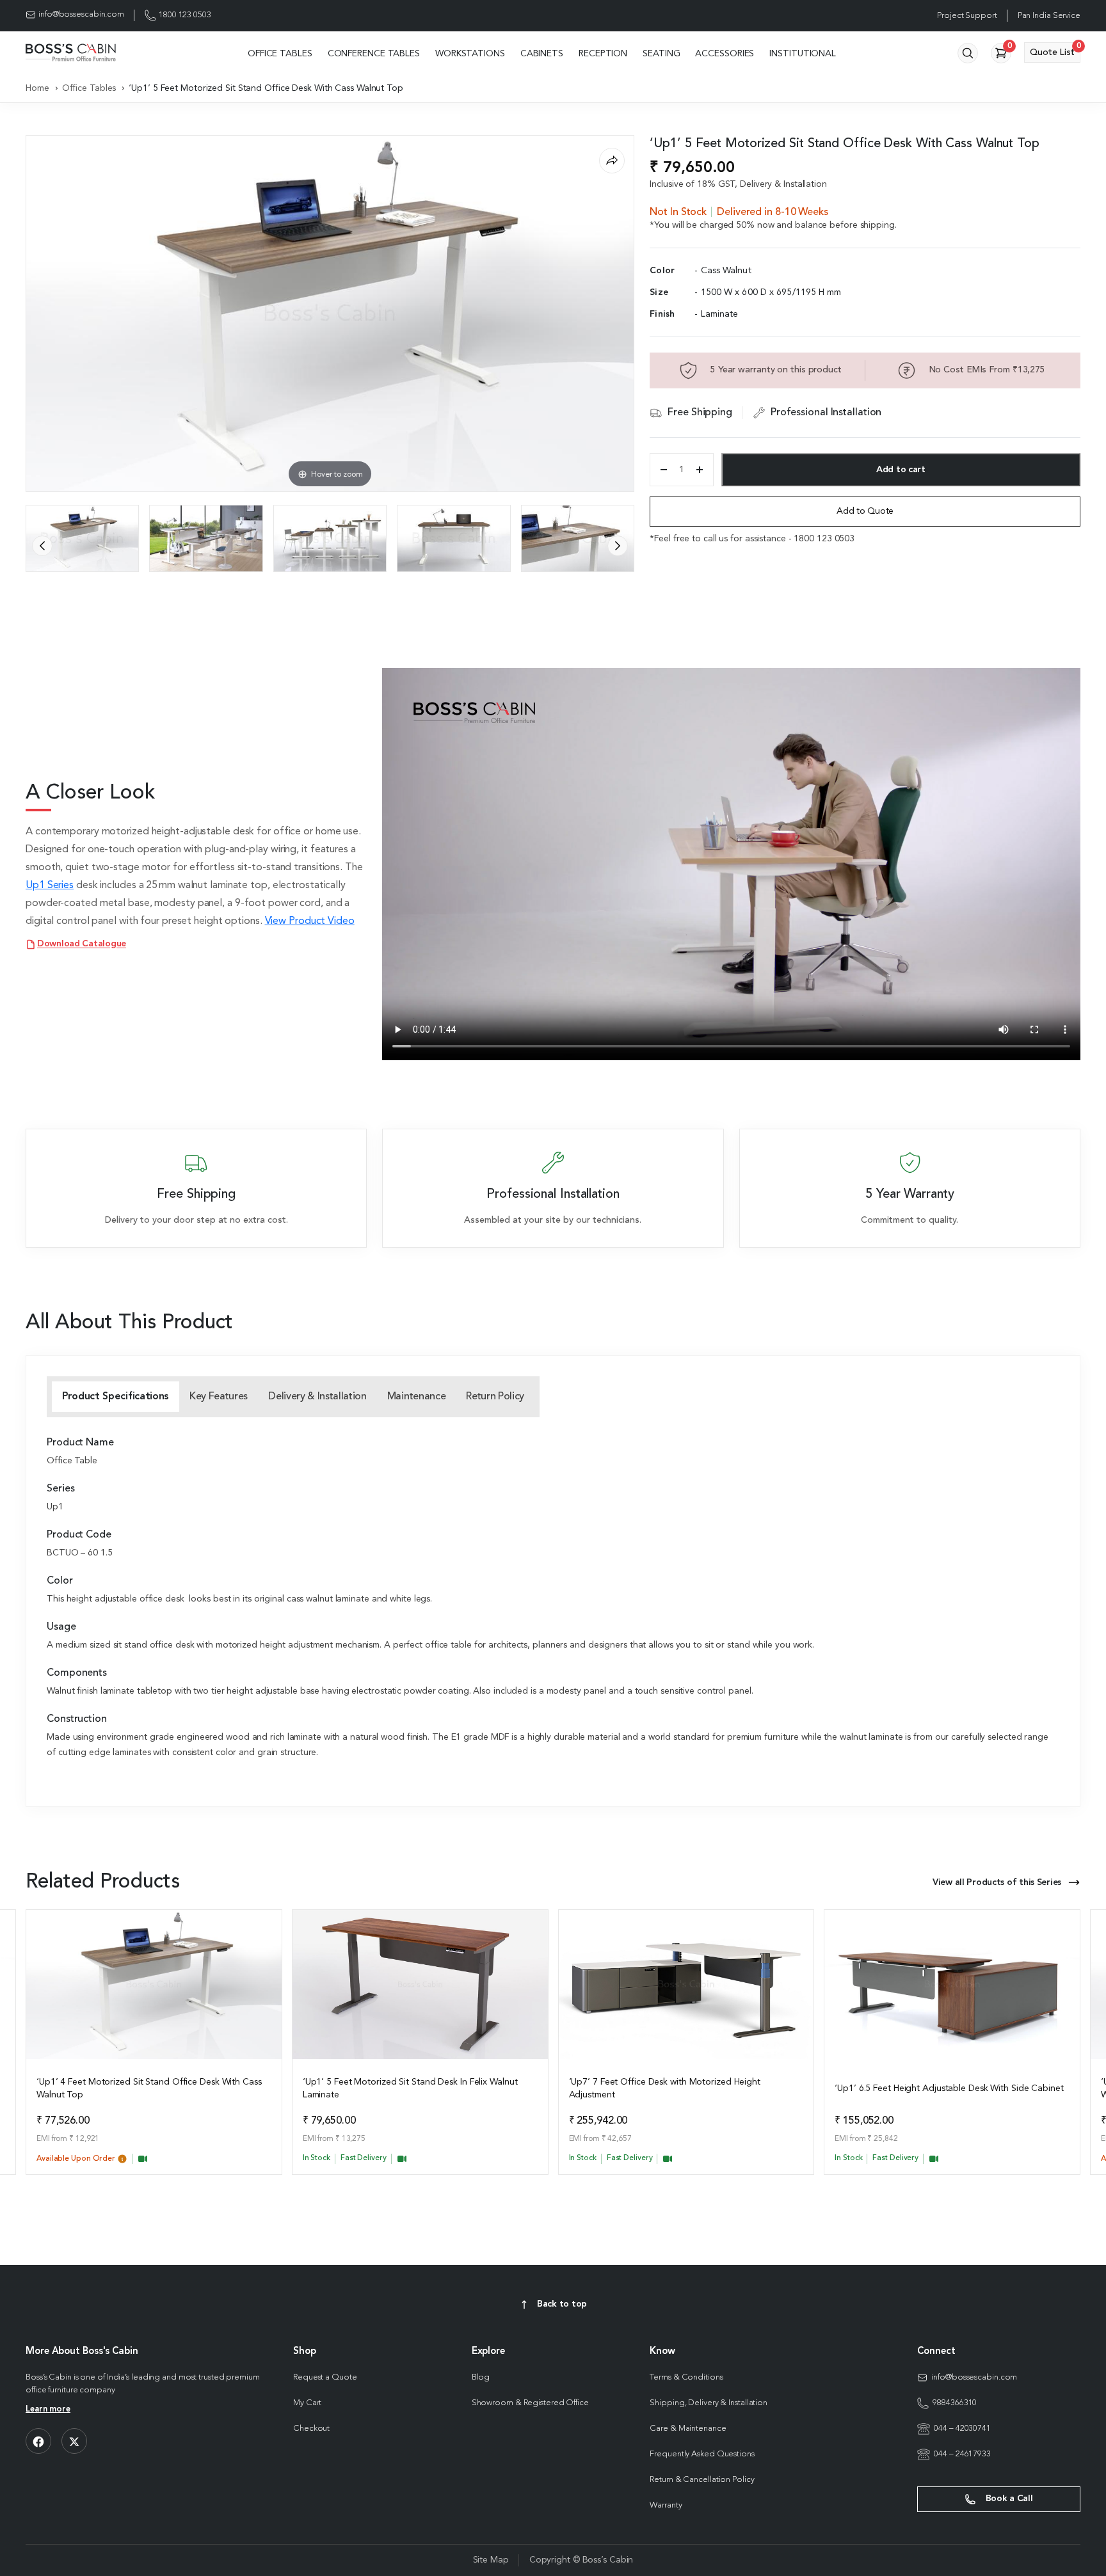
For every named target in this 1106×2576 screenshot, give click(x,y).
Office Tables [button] (280, 54)
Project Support (967, 16)
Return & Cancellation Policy (702, 2480)
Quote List (1055, 50)
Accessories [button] (725, 54)
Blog (481, 2377)
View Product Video (310, 921)
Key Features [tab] (219, 1397)
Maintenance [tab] (416, 1397)
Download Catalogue (82, 944)
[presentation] (42, 546)
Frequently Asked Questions (702, 2454)
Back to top (562, 2304)
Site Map (491, 2560)
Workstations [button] (470, 54)
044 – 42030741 (962, 2429)
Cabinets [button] (542, 54)
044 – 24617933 (962, 2454)
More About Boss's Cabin (82, 2352)
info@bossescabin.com (81, 14)
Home (37, 88)
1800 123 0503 (185, 15)
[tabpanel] (553, 1599)
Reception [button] (603, 54)
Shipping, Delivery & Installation (709, 2403)
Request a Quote (325, 2377)
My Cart (307, 2403)
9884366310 (955, 2403)
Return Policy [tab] (495, 1397)
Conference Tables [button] (374, 54)
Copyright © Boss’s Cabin (581, 2560)
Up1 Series (50, 886)
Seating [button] (661, 54)
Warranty (666, 2505)
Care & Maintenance (688, 2429)
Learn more (48, 2409)
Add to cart (901, 470)
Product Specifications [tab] (116, 1397)
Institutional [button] (803, 54)
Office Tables (89, 88)
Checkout (311, 2429)
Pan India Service (1049, 16)
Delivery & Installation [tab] (317, 1397)
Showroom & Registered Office (530, 2403)
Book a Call (1008, 2499)
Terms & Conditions (686, 2377)
